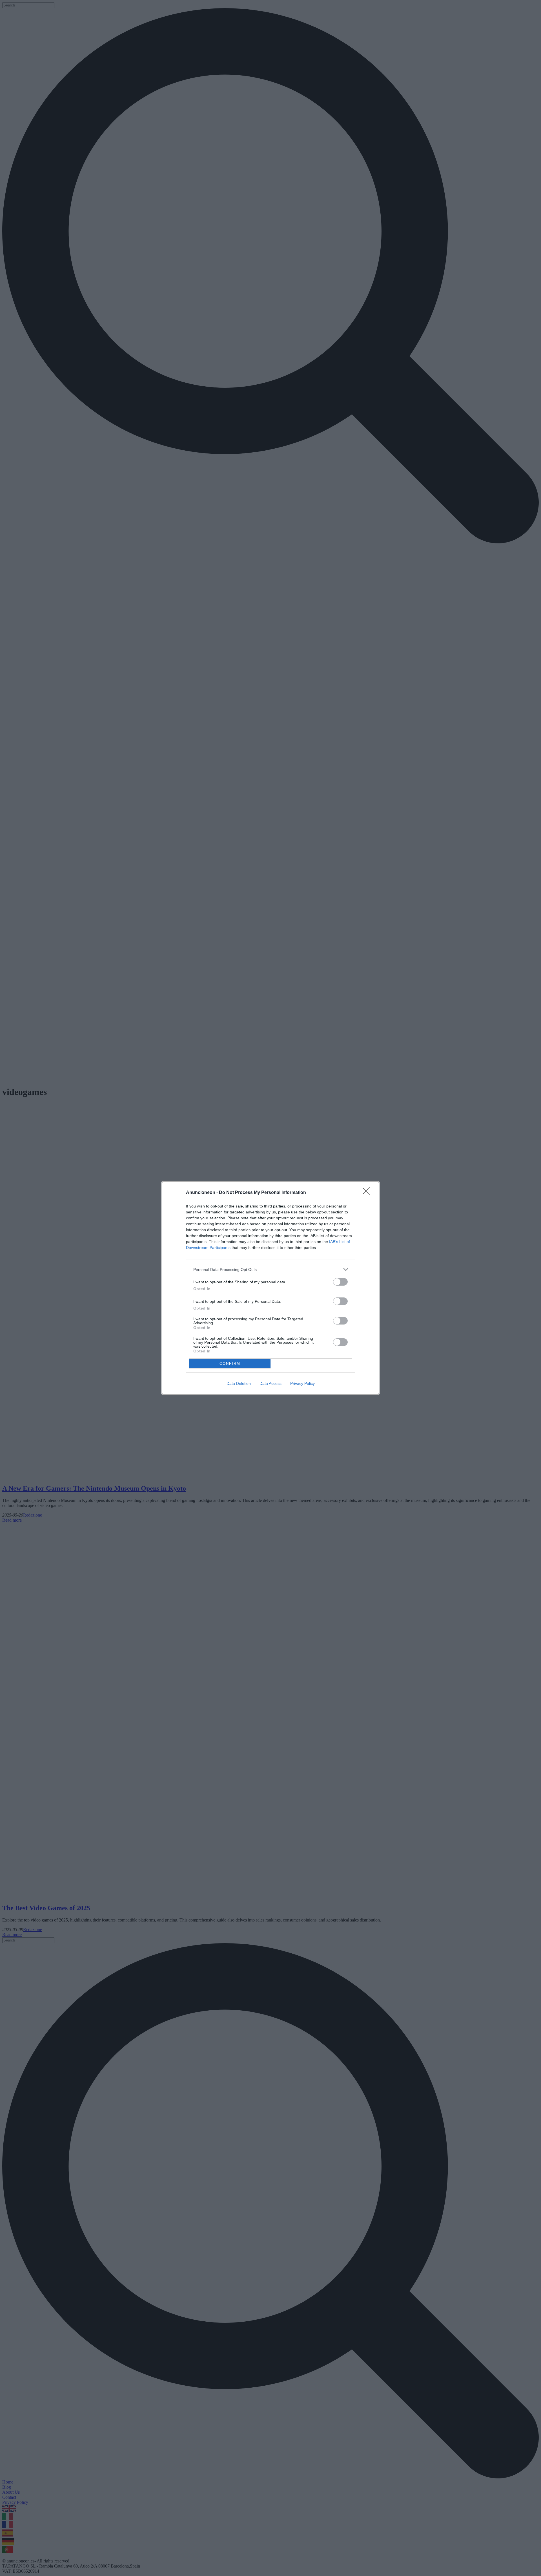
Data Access (270, 1383)
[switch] (340, 1282)
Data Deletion (239, 1383)
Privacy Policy (302, 1383)
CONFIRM (230, 1364)
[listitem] (270, 1269)
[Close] (368, 1193)
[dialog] (270, 1288)
